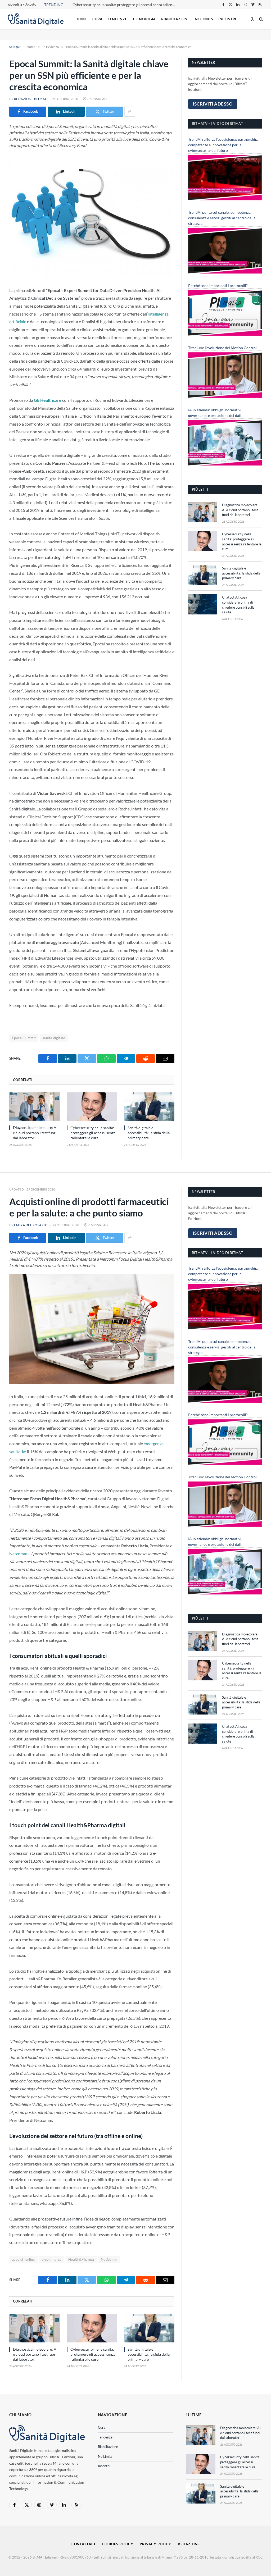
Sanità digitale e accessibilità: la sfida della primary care (149, 1133)
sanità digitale (54, 1038)
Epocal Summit (24, 1038)
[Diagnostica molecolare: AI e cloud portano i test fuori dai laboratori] (35, 1107)
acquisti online (23, 2259)
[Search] (261, 19)
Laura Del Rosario (31, 1225)
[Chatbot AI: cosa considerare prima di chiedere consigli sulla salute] (203, 604)
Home (81, 19)
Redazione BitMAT (30, 99)
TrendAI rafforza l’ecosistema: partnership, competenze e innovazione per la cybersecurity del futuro (223, 145)
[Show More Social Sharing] (130, 112)
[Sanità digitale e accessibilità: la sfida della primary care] (149, 1107)
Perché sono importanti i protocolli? (218, 286)
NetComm (109, 2259)
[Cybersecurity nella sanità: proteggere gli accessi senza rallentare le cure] (92, 1107)
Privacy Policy (155, 2544)
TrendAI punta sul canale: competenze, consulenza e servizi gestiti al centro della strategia (222, 218)
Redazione (189, 2544)
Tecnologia (144, 19)
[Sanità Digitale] (36, 19)
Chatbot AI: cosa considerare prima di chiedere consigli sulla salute (238, 605)
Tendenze (117, 19)
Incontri (227, 19)
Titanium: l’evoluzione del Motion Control (222, 348)
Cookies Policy (118, 2544)
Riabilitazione (175, 19)
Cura (97, 19)
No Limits (204, 19)
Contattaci (83, 2544)
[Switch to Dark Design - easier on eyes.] (252, 19)
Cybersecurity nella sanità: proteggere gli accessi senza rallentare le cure (125, 5)
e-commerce (52, 2259)
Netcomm (18, 1554)
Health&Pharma (81, 2259)
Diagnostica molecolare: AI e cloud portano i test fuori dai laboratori (35, 1132)
